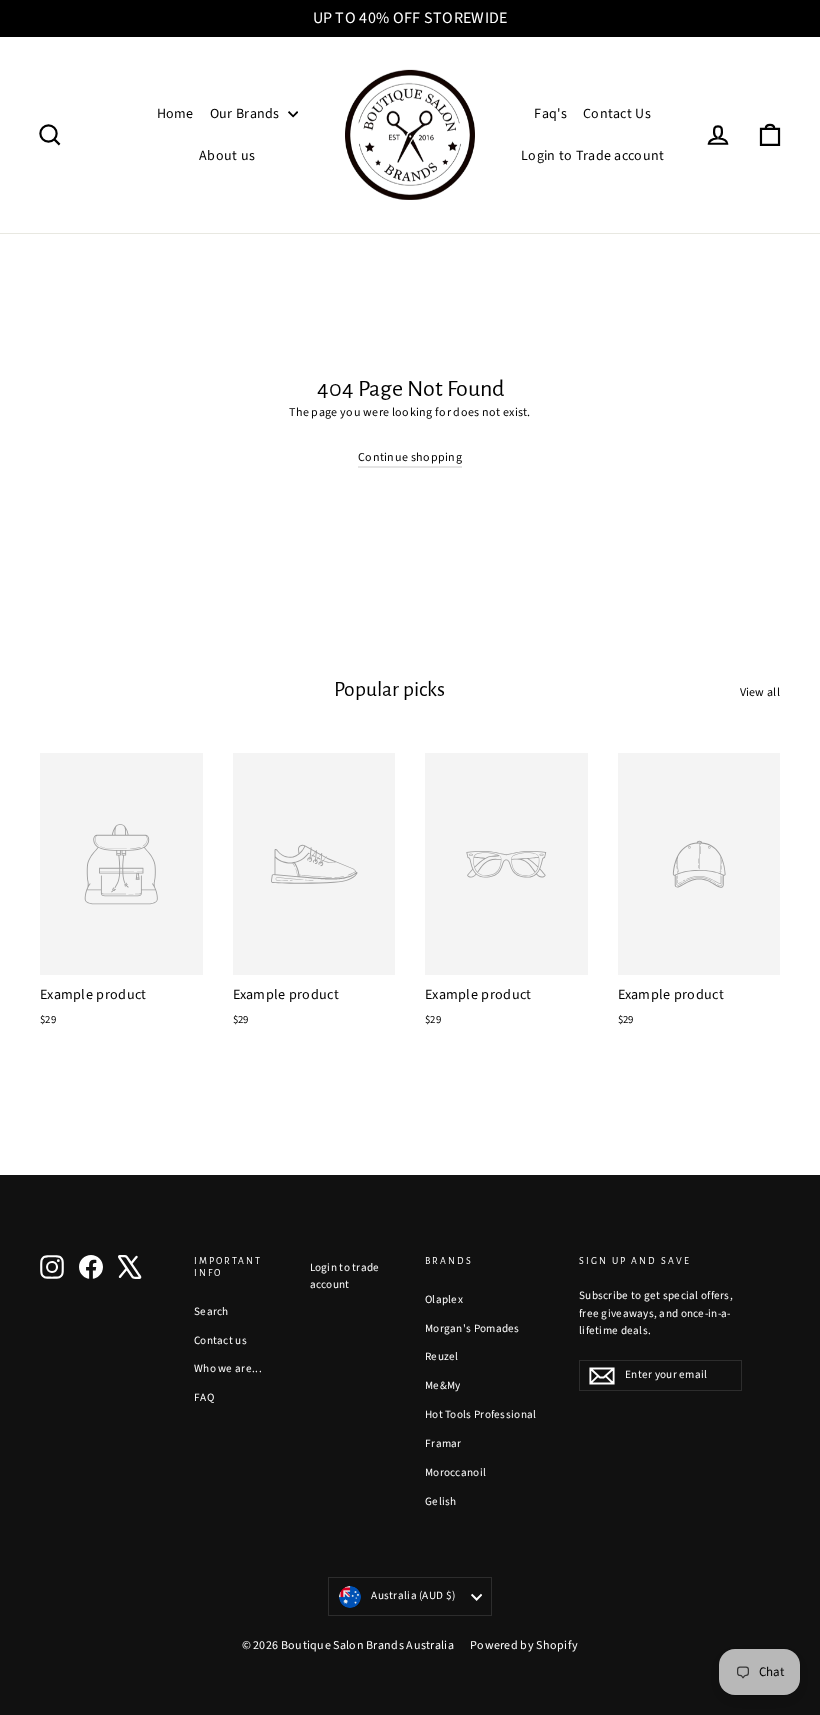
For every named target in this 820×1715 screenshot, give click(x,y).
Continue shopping (410, 457)
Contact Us (617, 114)
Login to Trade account (593, 156)
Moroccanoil (455, 1472)
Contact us (220, 1340)
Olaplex (444, 1299)
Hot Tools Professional (481, 1414)
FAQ (204, 1397)
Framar (443, 1443)
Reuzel (442, 1356)
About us (227, 156)
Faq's (550, 114)
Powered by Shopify (524, 1645)
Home (175, 114)
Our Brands (246, 114)
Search (211, 1311)
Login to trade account (345, 1276)
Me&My (443, 1385)
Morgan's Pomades (472, 1328)
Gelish (441, 1501)
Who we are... (228, 1368)
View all (760, 692)
